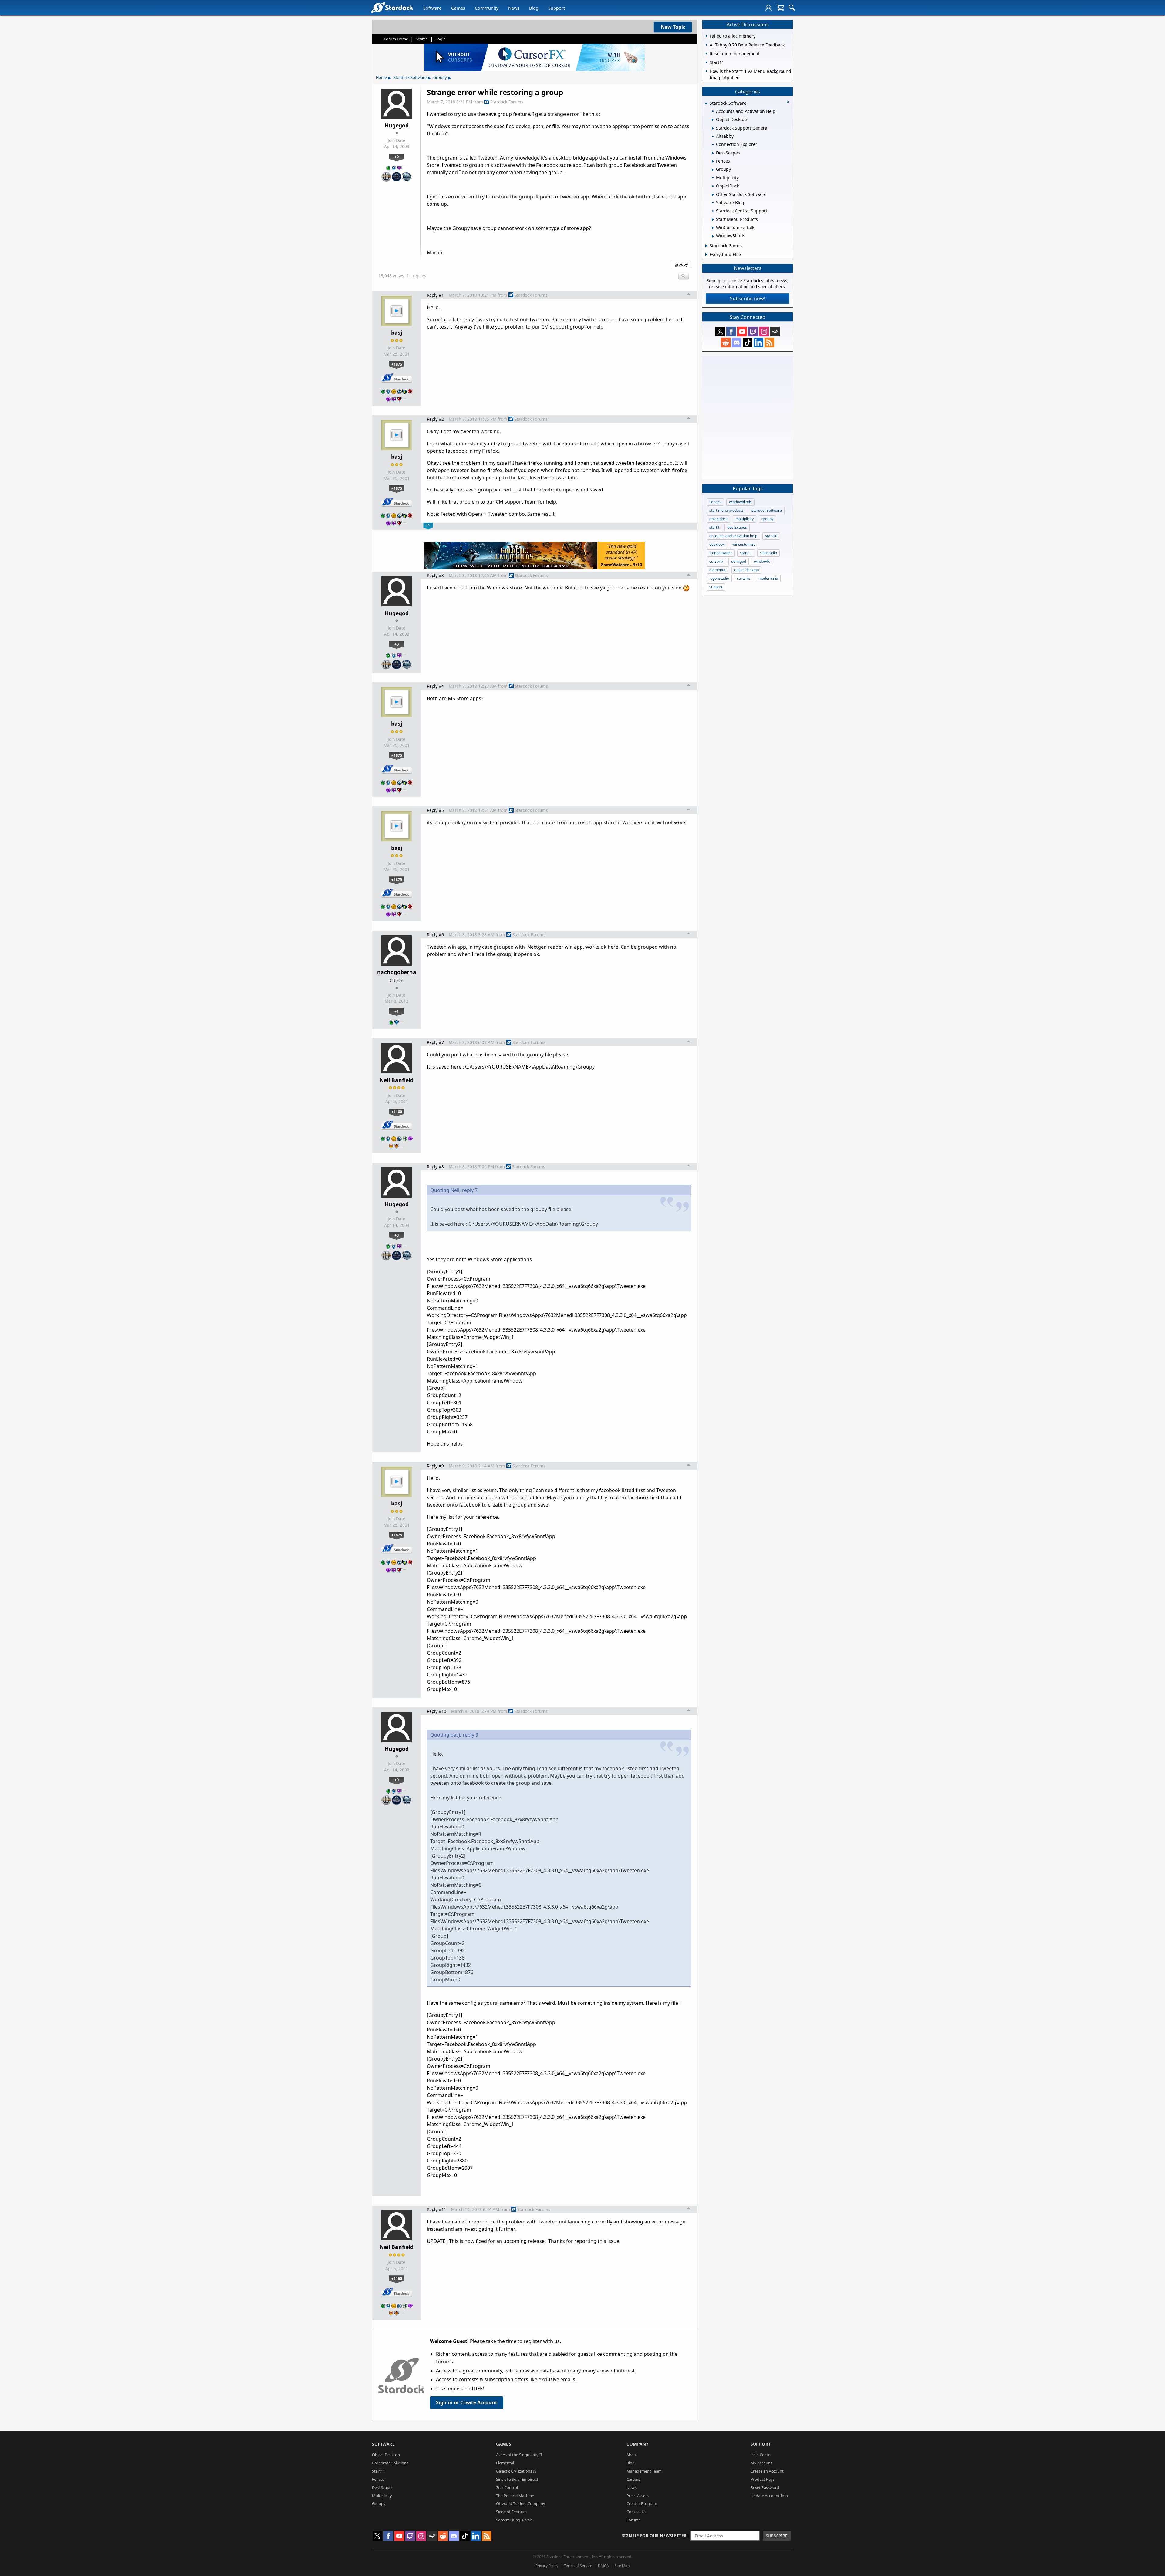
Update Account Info (769, 2496)
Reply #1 (435, 295)
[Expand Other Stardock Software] (713, 195)
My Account (761, 2463)
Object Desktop (386, 2455)
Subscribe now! (748, 299)
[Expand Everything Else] (706, 255)
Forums (633, 2520)
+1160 (397, 1112)
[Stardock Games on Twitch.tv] (753, 332)
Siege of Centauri (511, 2512)
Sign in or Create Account (467, 2402)
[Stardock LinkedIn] (758, 343)
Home (381, 77)
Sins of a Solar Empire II (517, 2479)
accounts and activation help (733, 536)
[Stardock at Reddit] (726, 343)
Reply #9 (435, 1466)
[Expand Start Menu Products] (713, 220)
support (716, 587)
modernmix (768, 578)
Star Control (507, 2487)
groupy (681, 264)
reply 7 (470, 1190)
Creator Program (642, 2503)
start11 (746, 553)
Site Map (622, 2566)
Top (689, 295)
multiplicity (745, 519)
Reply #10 (437, 1711)
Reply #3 (435, 575)
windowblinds (740, 502)
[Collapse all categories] (788, 102)
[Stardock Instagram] (764, 332)
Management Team (644, 2471)
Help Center (761, 2455)
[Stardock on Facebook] (731, 332)
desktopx (717, 544)
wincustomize (744, 544)
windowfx (762, 561)
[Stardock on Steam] (775, 332)
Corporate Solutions (390, 2463)
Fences (715, 502)
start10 (771, 536)
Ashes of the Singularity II (519, 2455)
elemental (718, 570)
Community (487, 8)
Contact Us (636, 2512)
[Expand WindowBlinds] (713, 236)
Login (441, 39)
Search (422, 39)
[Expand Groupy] (713, 170)
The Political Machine (515, 2496)
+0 (397, 157)
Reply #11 (437, 2209)
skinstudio (768, 553)
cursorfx (716, 561)
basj (397, 333)
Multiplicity (382, 2496)
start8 (714, 527)
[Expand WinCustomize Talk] (713, 228)
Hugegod (397, 125)
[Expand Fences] (713, 161)
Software (432, 8)
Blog (534, 8)
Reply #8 (435, 1167)
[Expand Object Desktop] (713, 120)
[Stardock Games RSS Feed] (769, 343)
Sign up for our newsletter (654, 2535)
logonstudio (719, 578)
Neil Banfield (397, 1080)
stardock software (767, 510)
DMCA (603, 2566)
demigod (739, 561)
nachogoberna (397, 972)
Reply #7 (435, 1042)
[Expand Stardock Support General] (713, 128)
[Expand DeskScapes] (713, 153)
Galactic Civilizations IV (516, 2471)
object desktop (746, 570)
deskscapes (737, 527)
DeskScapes (383, 2487)
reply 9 (470, 1735)
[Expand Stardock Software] (706, 104)
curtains (744, 578)
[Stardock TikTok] (748, 343)
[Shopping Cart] (780, 8)
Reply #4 (435, 686)
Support (557, 8)
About (632, 2455)
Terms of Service (578, 2566)
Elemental (505, 2463)
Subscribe (777, 2536)
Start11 (378, 2471)
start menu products (726, 510)
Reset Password (765, 2487)
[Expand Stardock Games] (706, 246)
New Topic (673, 27)
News (514, 8)
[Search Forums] (792, 8)
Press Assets (638, 2496)
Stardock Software (410, 77)
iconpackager (721, 553)
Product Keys (763, 2479)
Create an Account (767, 2471)
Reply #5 (435, 810)
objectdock (718, 519)
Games (458, 8)
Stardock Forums (507, 102)
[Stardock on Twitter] (720, 332)
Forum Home (396, 39)
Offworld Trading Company (521, 2503)
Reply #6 (435, 935)
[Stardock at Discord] (737, 343)
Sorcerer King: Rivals (514, 2520)
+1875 (397, 364)
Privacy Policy (547, 2566)
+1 (397, 1011)
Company (638, 2444)
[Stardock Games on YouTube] (742, 332)
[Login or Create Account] (768, 8)
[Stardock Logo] (392, 7)
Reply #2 (435, 419)
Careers (633, 2479)
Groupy (440, 77)
